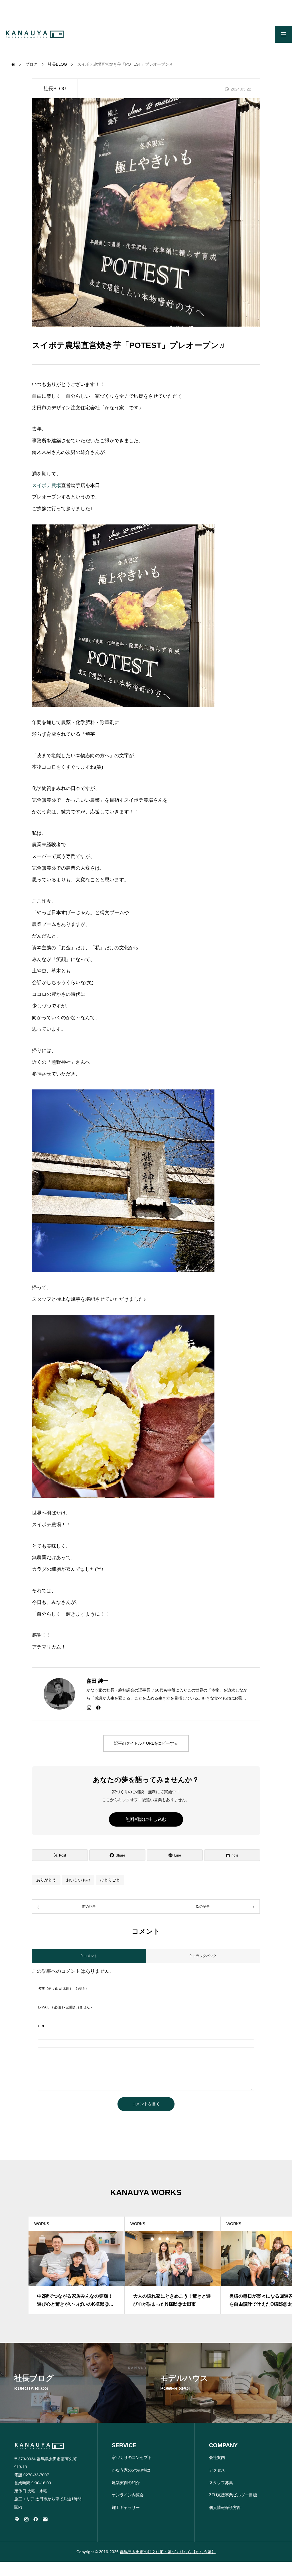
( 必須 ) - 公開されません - (65, 2007)
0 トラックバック (203, 1956)
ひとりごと (110, 1880)
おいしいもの (78, 1880)
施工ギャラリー (126, 2507)
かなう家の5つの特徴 (131, 2470)
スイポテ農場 (46, 485)
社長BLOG (55, 89)
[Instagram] (89, 1708)
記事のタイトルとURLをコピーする (146, 1743)
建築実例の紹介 (126, 2483)
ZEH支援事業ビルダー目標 (233, 2495)
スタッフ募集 (221, 2483)
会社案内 (217, 2458)
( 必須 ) (62, 1988)
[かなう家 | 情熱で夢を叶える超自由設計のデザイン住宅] (35, 34)
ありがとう (46, 1880)
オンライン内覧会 (128, 2495)
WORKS (42, 2224)
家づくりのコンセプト (132, 2458)
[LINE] (17, 2519)
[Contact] (45, 2519)
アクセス (217, 2470)
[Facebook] (98, 1708)
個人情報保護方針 (225, 2507)
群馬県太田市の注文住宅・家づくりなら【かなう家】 (168, 2552)
